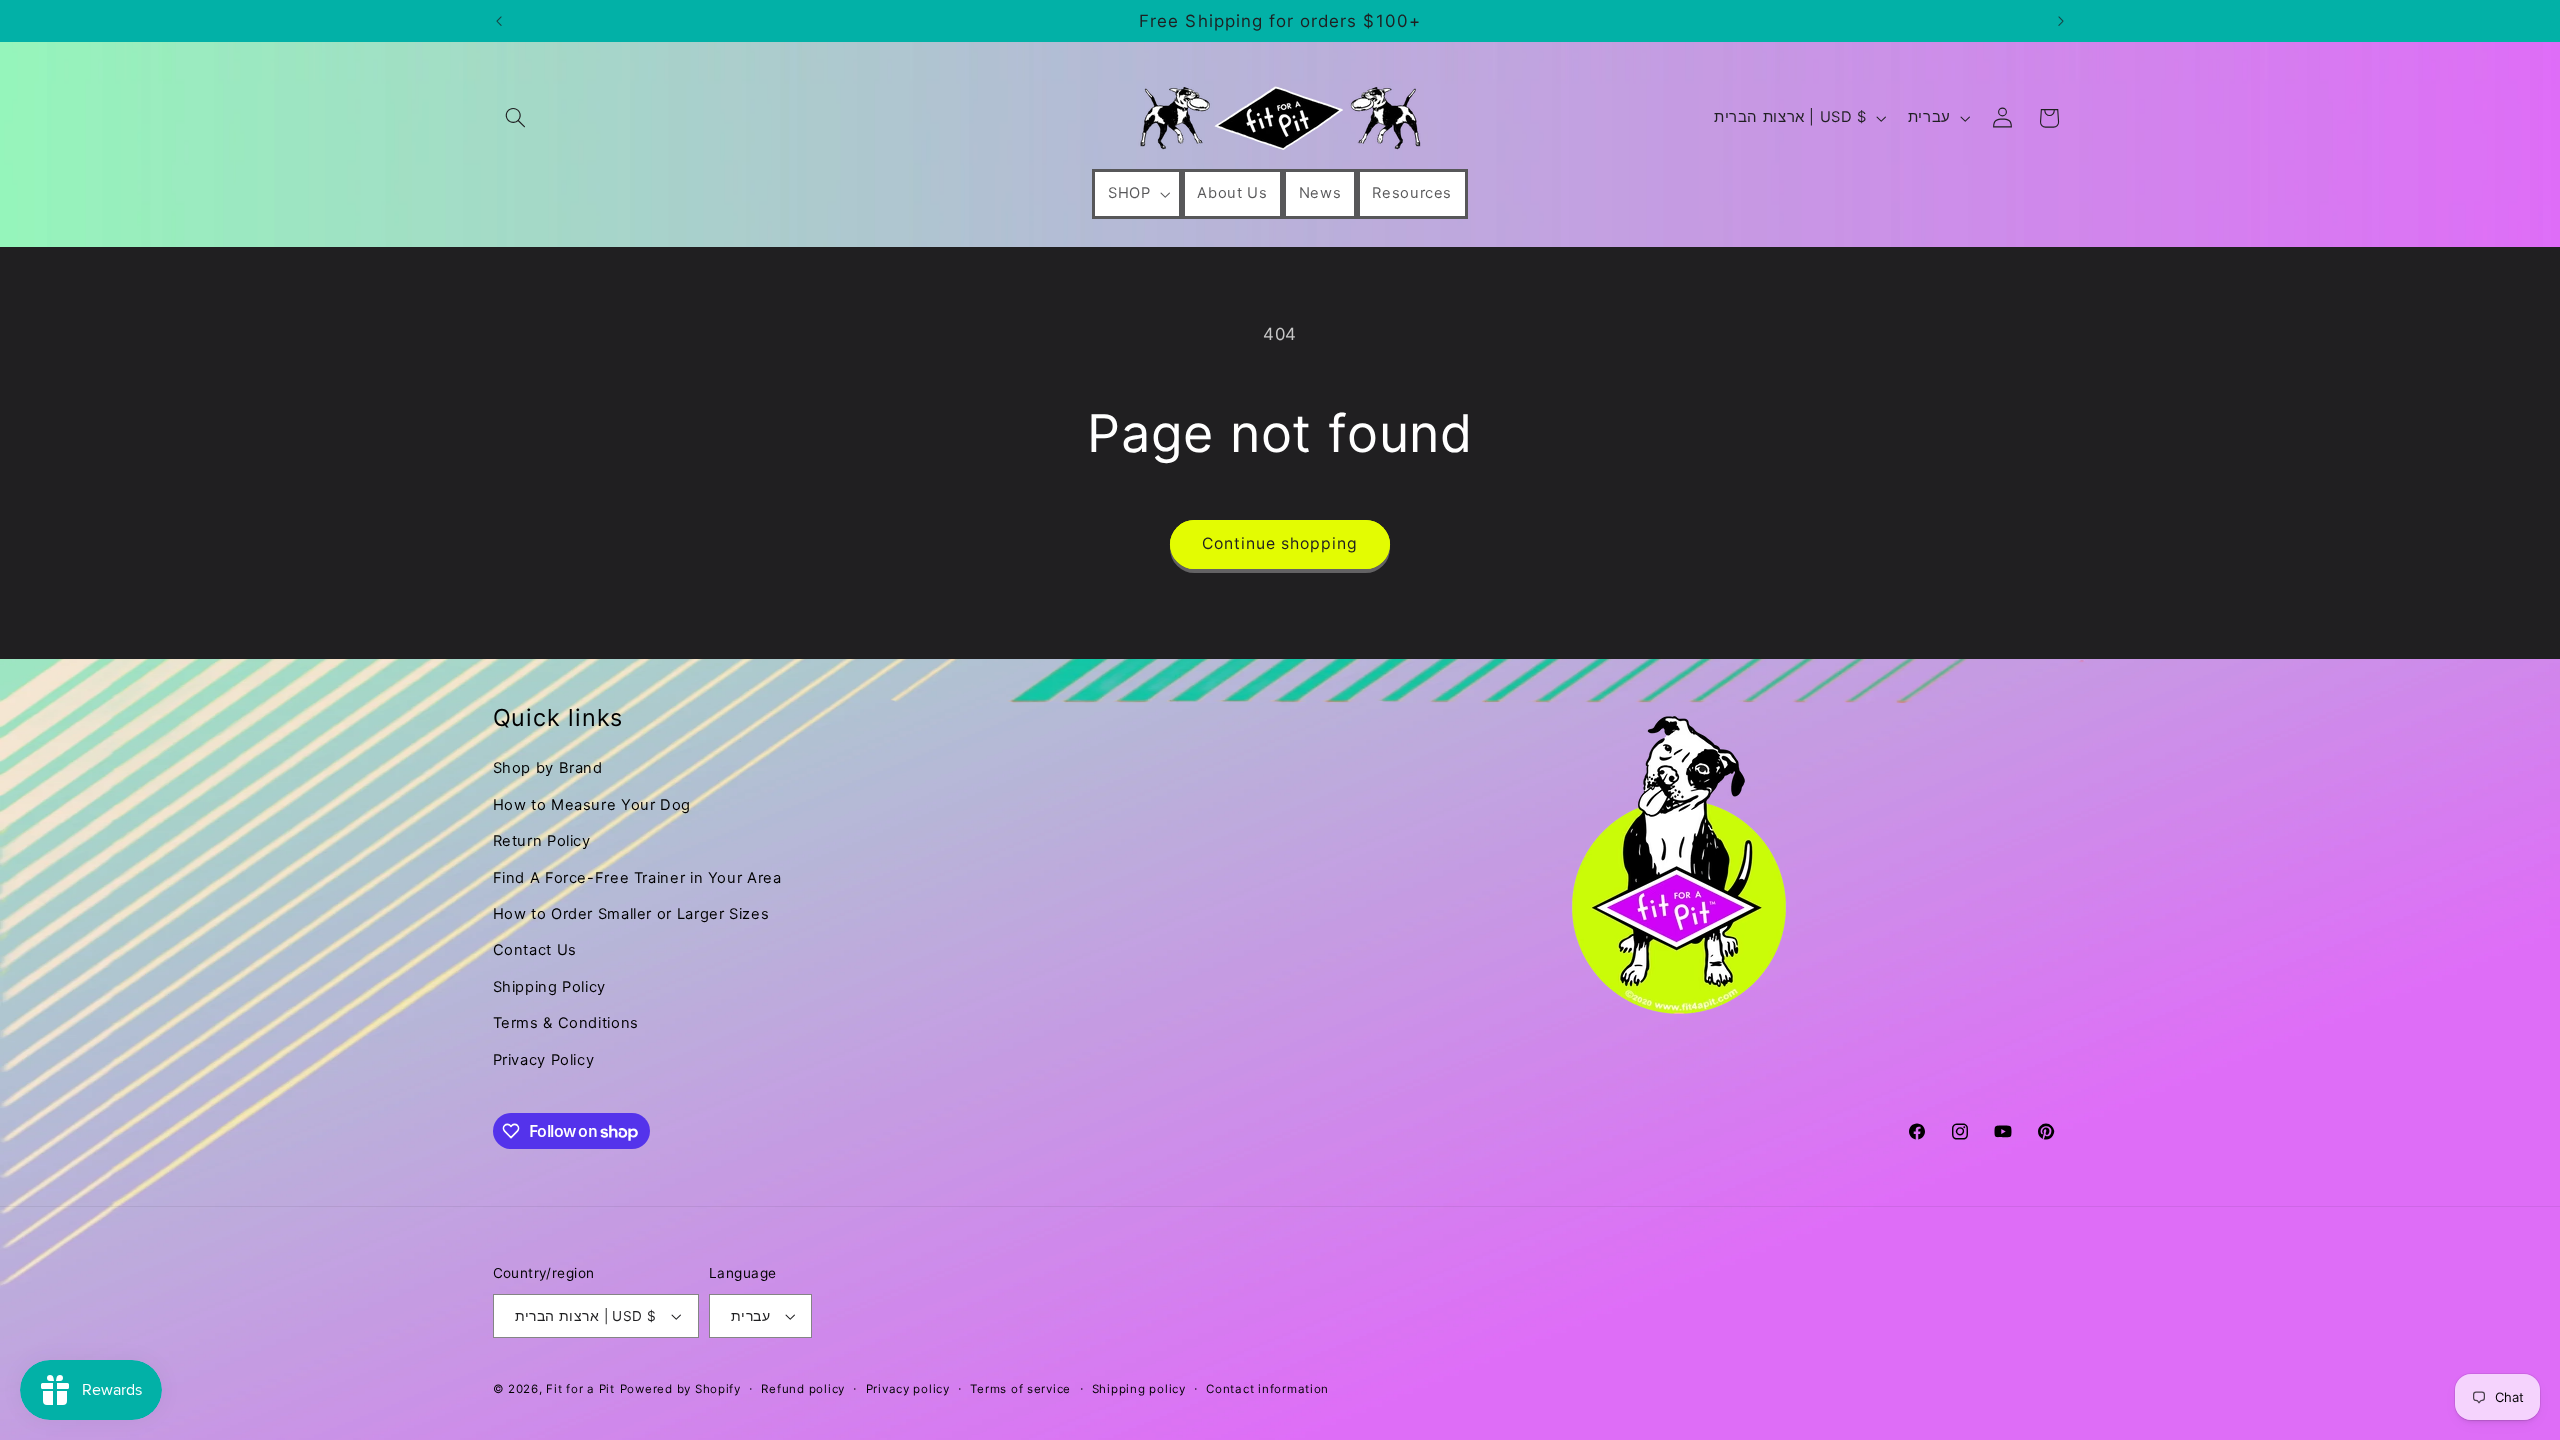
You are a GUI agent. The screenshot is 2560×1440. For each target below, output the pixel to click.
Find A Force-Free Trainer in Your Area (637, 878)
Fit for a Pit (580, 1389)
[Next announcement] (2061, 21)
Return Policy (542, 841)
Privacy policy (908, 1389)
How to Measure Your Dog (592, 805)
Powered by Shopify (680, 1389)
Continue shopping (1280, 543)
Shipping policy (1139, 1389)
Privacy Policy (544, 1060)
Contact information (1267, 1389)
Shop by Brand (548, 768)
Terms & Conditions (566, 1023)
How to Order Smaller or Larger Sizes (631, 914)
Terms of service (1020, 1389)
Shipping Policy (549, 987)
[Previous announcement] (499, 21)
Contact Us (535, 950)
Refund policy (803, 1389)
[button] (516, 118)
